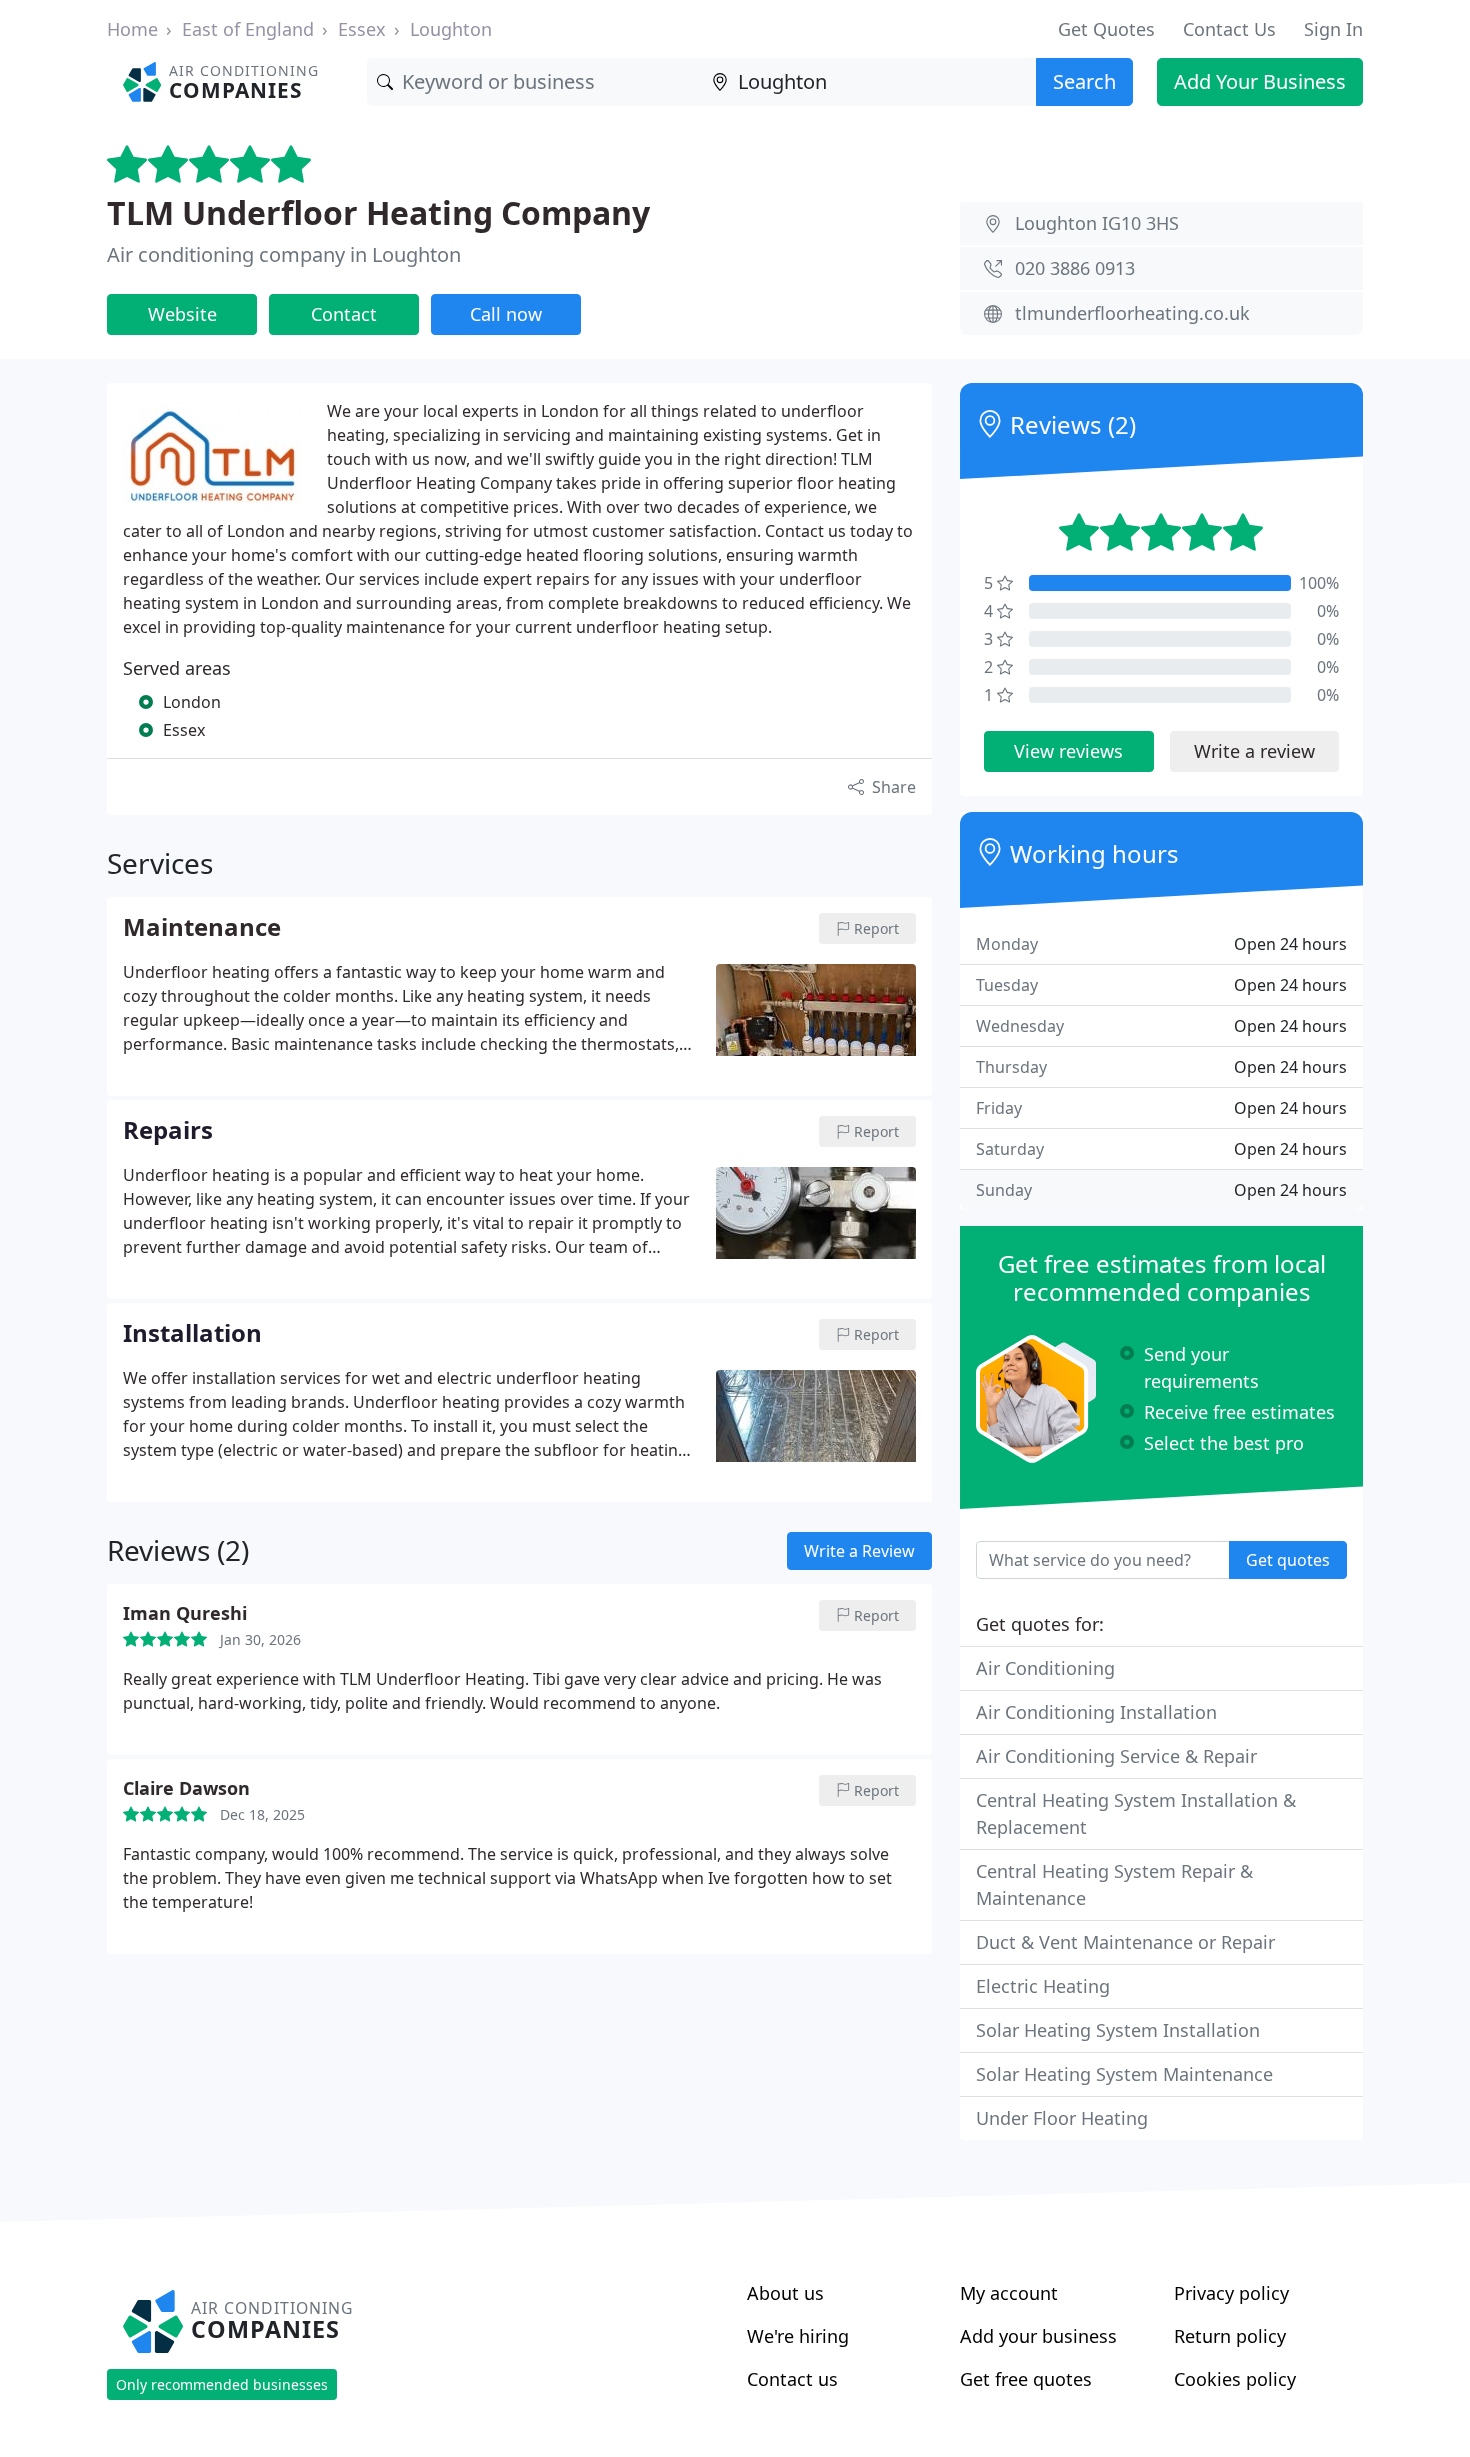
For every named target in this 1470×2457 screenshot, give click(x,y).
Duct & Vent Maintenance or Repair (1125, 1942)
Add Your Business (1260, 81)
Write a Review (859, 1551)
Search (1084, 81)
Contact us (792, 2379)
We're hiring (798, 2336)
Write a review (1254, 751)
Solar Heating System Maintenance (1124, 2074)
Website (182, 314)
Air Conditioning (1045, 1668)
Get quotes (1288, 1560)
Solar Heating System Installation (1118, 2030)
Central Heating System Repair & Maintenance (1114, 1884)
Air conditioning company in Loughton (284, 254)
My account (1009, 2293)
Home (132, 29)
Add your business (1038, 2336)
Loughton (451, 29)
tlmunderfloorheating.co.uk (1132, 313)
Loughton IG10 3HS (1097, 223)
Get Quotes (1106, 29)
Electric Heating (1043, 1986)
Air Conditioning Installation (1096, 1712)
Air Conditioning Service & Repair (1116, 1756)
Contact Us (1229, 29)
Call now (506, 314)
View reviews (1068, 751)
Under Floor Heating (1062, 2118)
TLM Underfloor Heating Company (378, 212)
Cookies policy (1235, 2379)
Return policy (1230, 2336)
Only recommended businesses (222, 2384)
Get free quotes (1026, 2379)
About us (785, 2293)
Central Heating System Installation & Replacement (1136, 1813)
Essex (362, 29)
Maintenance (202, 928)
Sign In (1333, 29)
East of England (248, 29)
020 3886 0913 (1075, 268)
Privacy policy (1231, 2293)
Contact (344, 314)
